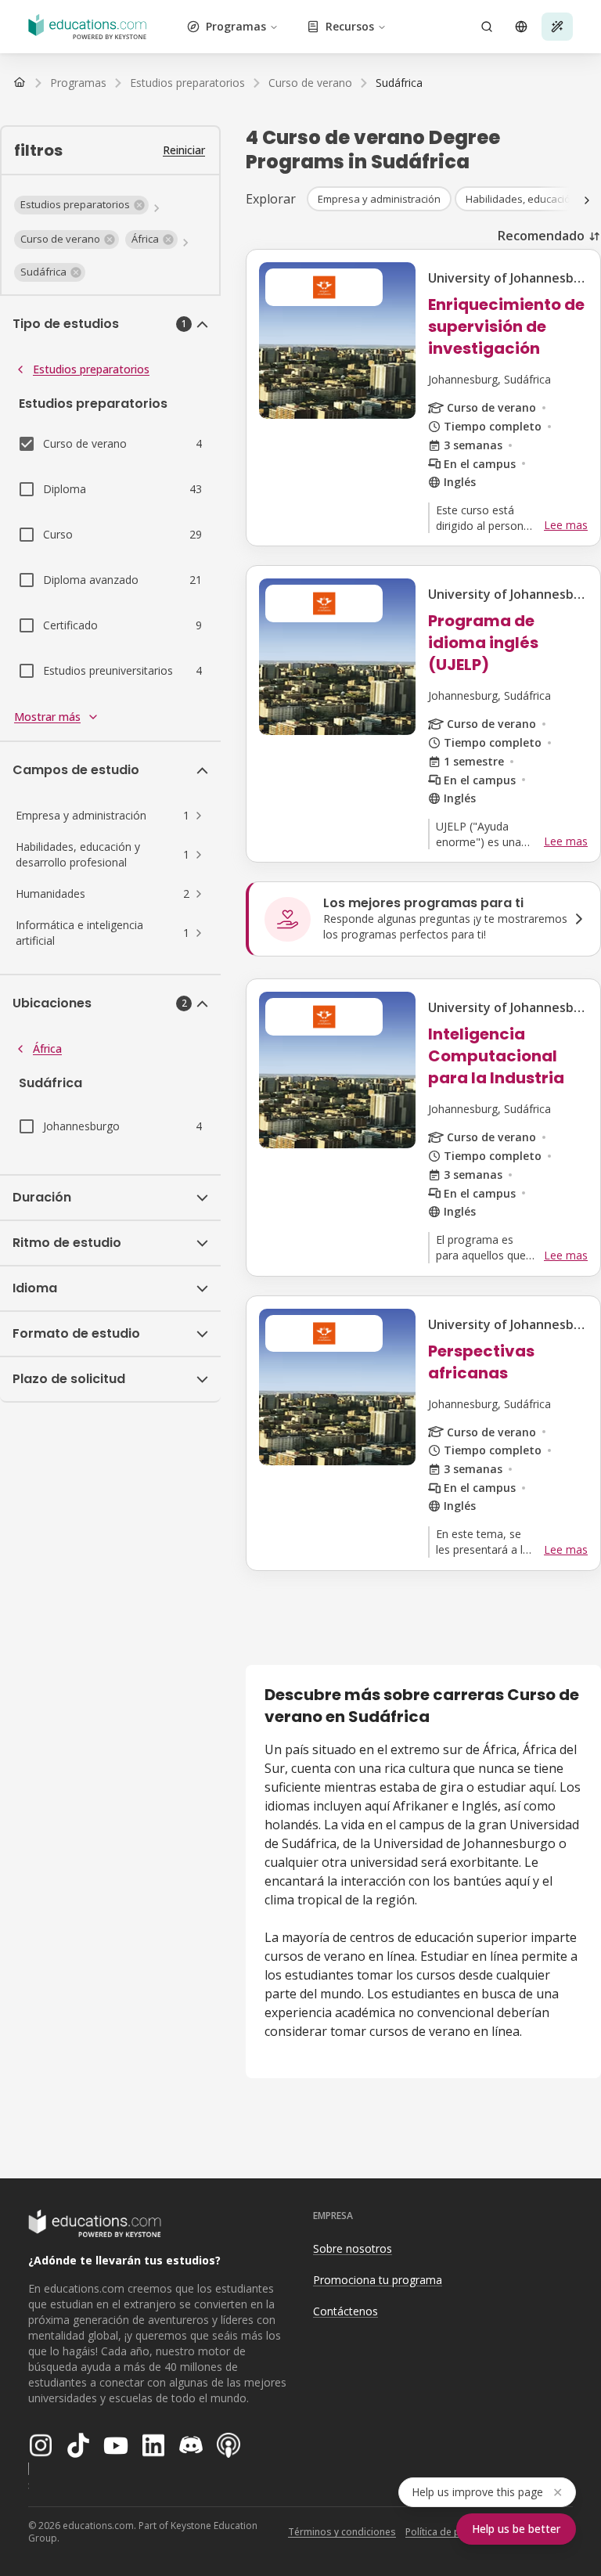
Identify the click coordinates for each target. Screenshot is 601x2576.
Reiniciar (184, 150)
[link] (399, 83)
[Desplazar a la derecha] (587, 200)
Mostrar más (47, 717)
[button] (81, 205)
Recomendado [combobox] (541, 236)
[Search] (487, 27)
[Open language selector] (521, 27)
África (47, 1048)
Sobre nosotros (353, 2248)
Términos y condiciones (342, 2532)
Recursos (350, 26)
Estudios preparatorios (91, 369)
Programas (236, 26)
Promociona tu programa (378, 2280)
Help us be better (516, 2529)
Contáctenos (345, 2311)
